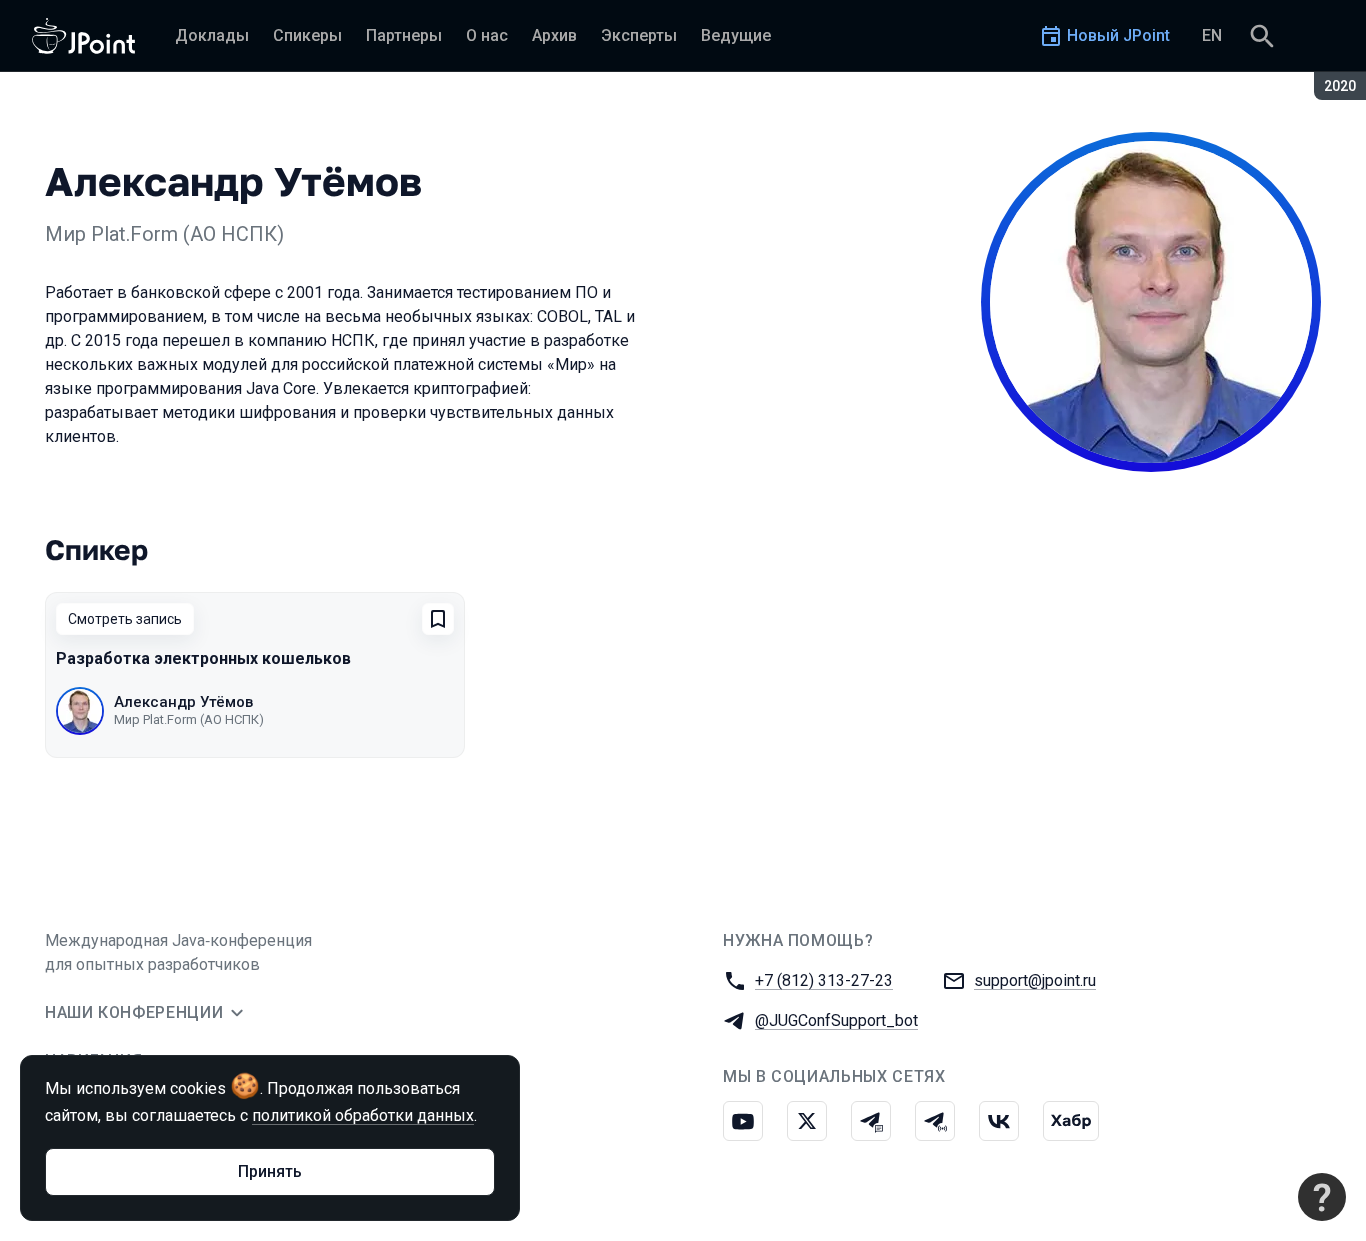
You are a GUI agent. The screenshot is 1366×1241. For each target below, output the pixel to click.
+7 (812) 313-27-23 (824, 980)
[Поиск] (1262, 36)
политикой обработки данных (363, 1115)
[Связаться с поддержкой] (1322, 1197)
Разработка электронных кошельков (203, 658)
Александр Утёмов (183, 702)
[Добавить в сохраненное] (438, 619)
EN (1212, 35)
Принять (270, 1171)
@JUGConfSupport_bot (836, 1020)
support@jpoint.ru (1035, 980)
